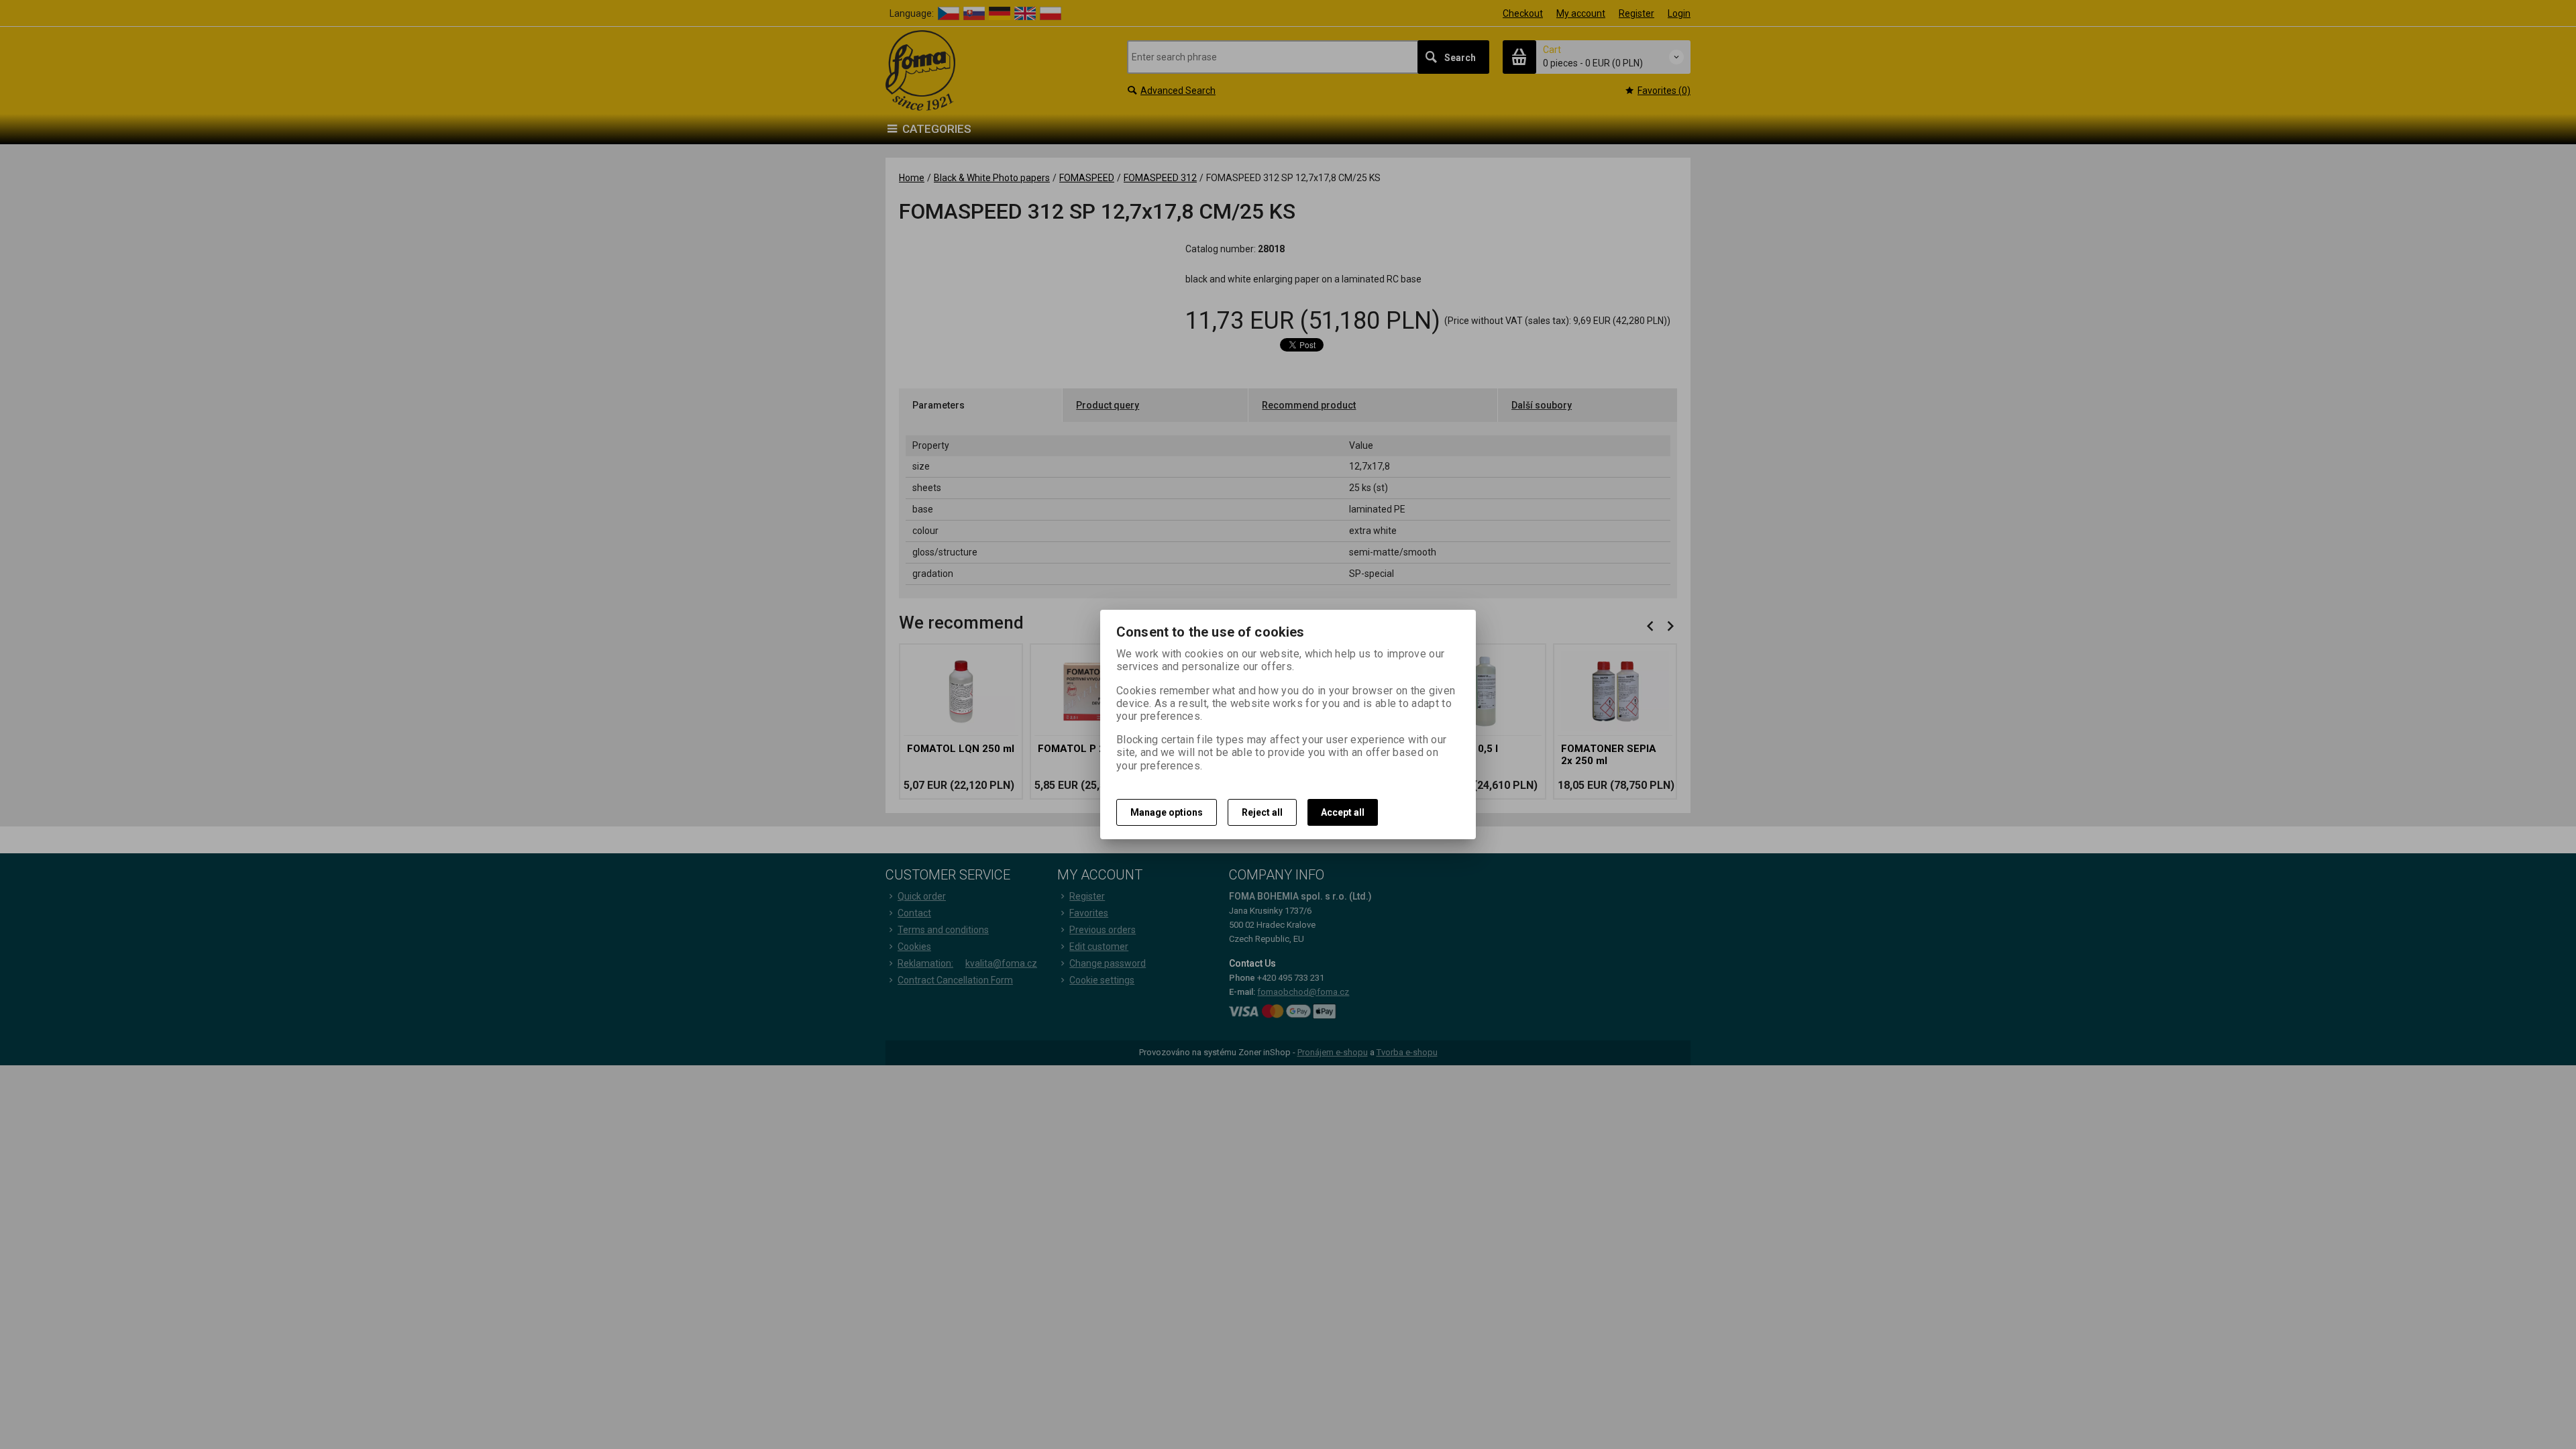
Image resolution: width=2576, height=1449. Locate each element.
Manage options (1167, 812)
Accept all (1343, 812)
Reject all (1262, 812)
